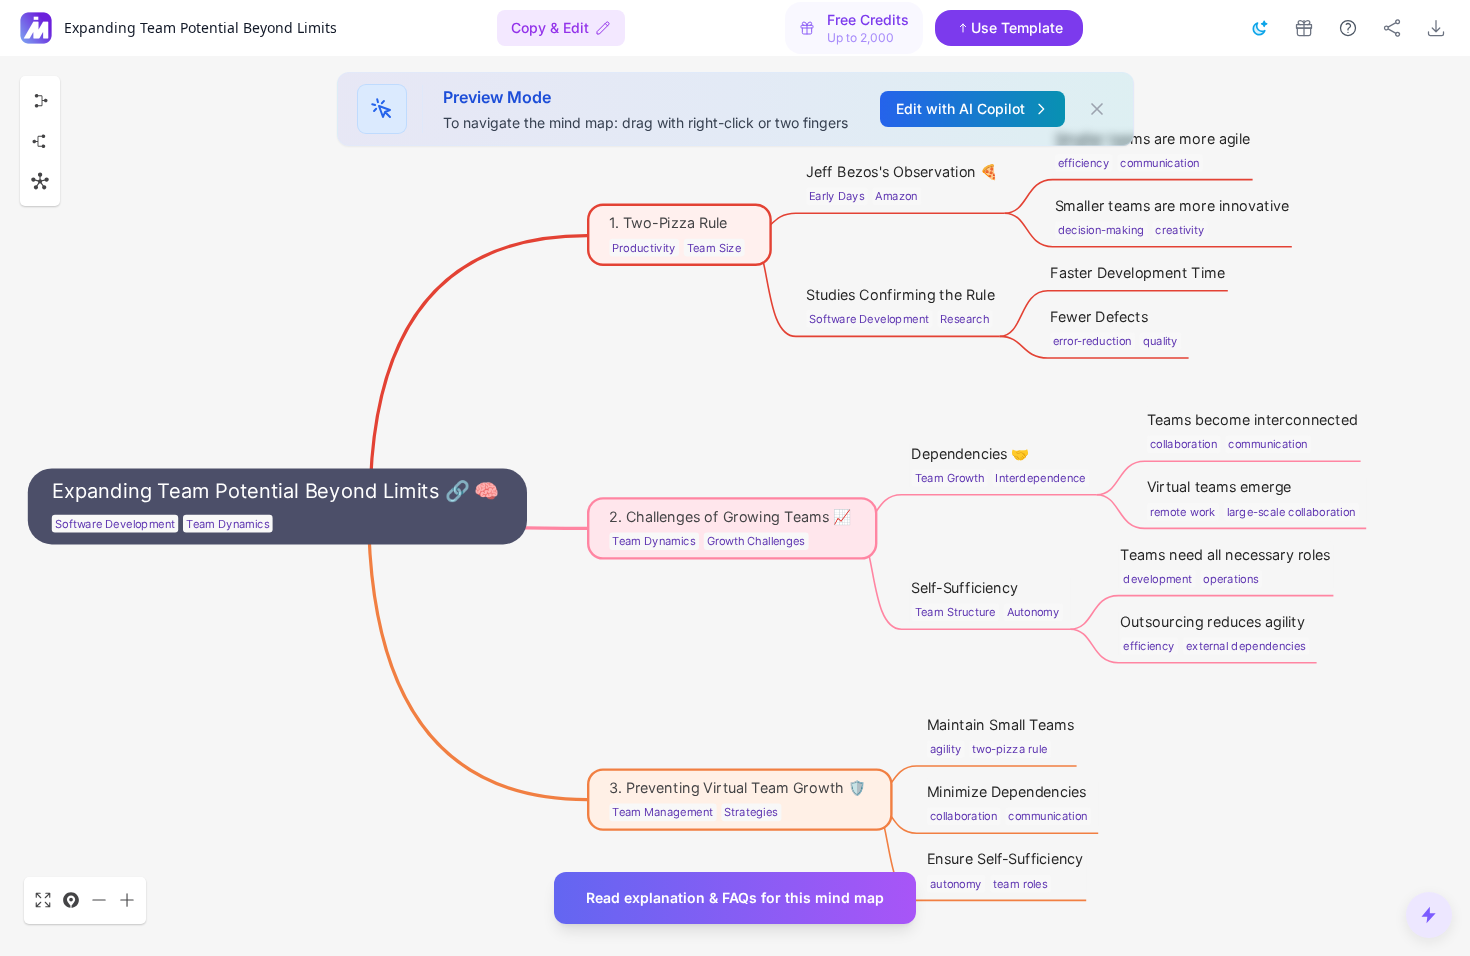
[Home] (36, 28)
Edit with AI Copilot (960, 108)
